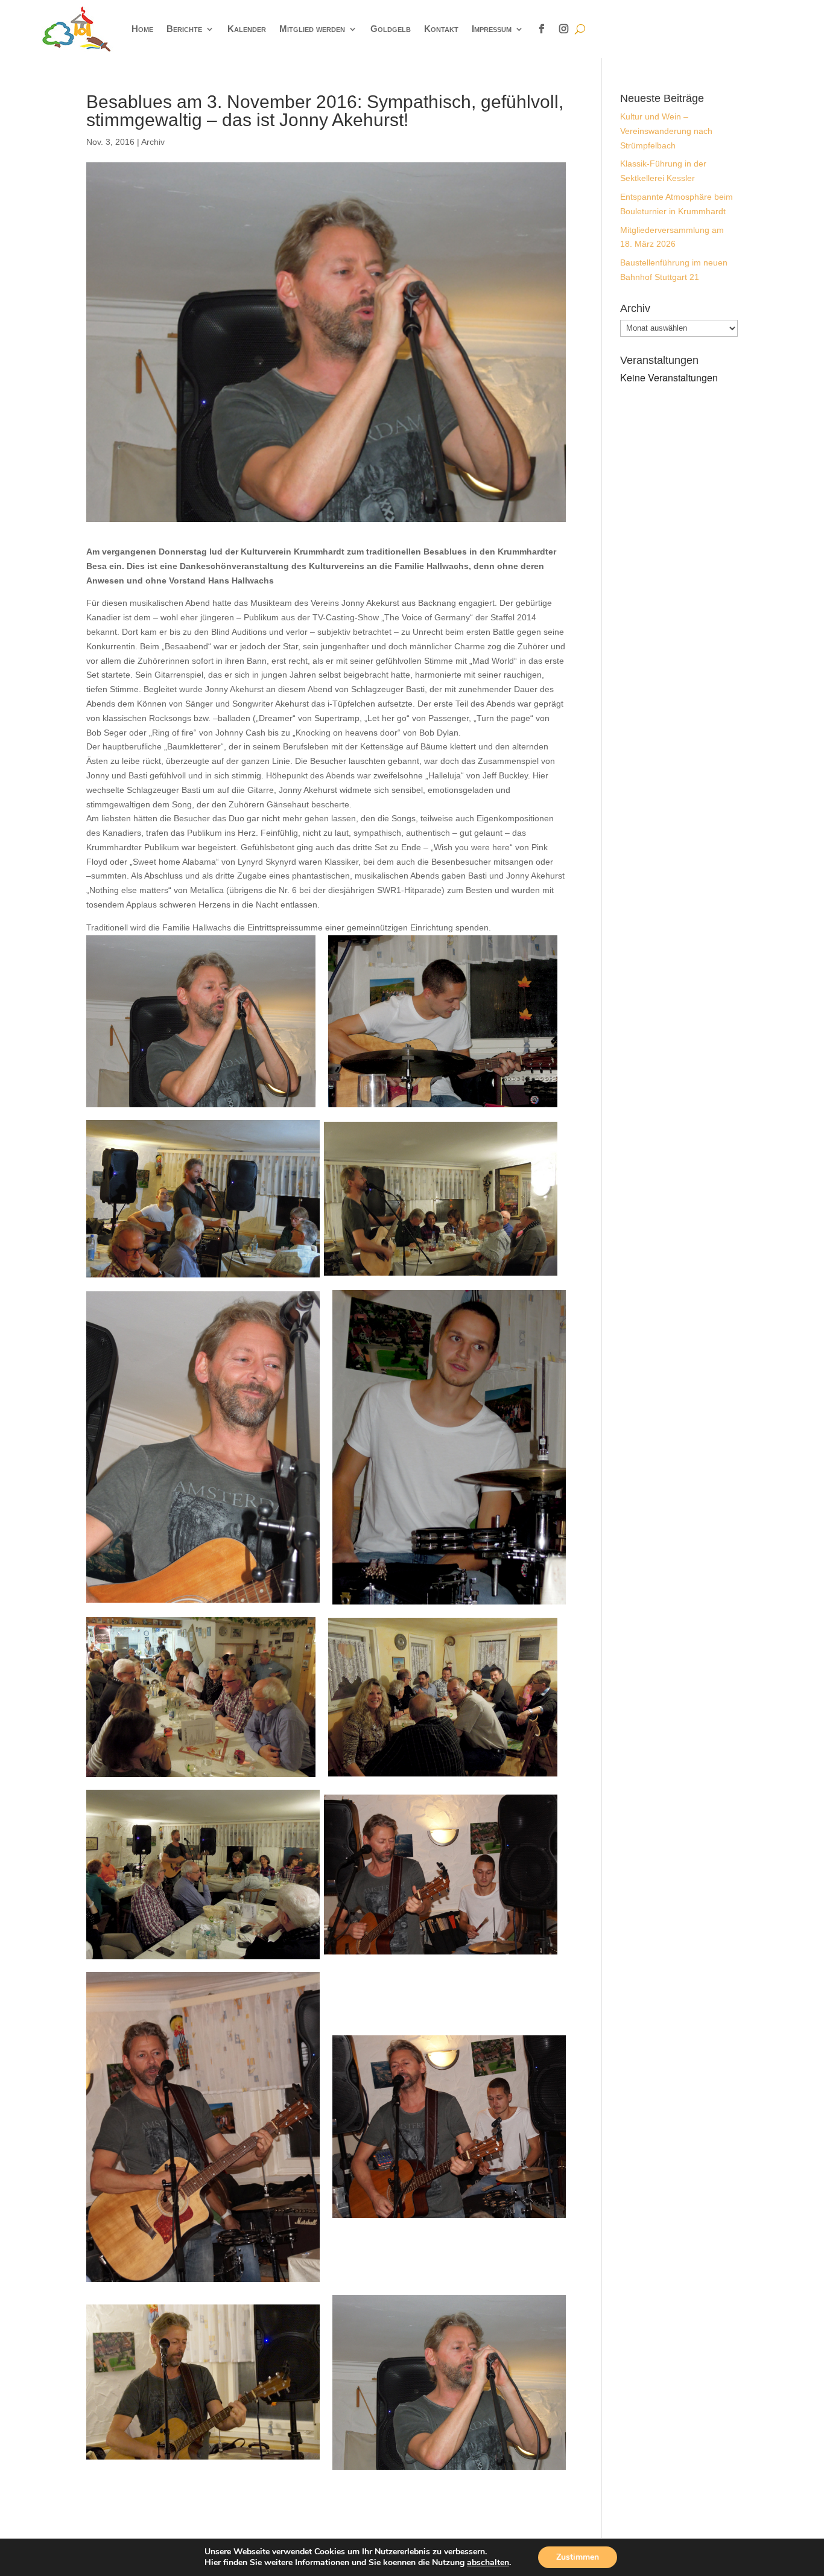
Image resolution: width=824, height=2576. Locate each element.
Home (142, 29)
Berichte (184, 29)
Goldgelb (391, 29)
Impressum (492, 29)
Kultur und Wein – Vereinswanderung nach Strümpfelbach (666, 131)
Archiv (153, 142)
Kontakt (441, 29)
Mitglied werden (312, 29)
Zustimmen (578, 2557)
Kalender (247, 29)
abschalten (488, 2563)
